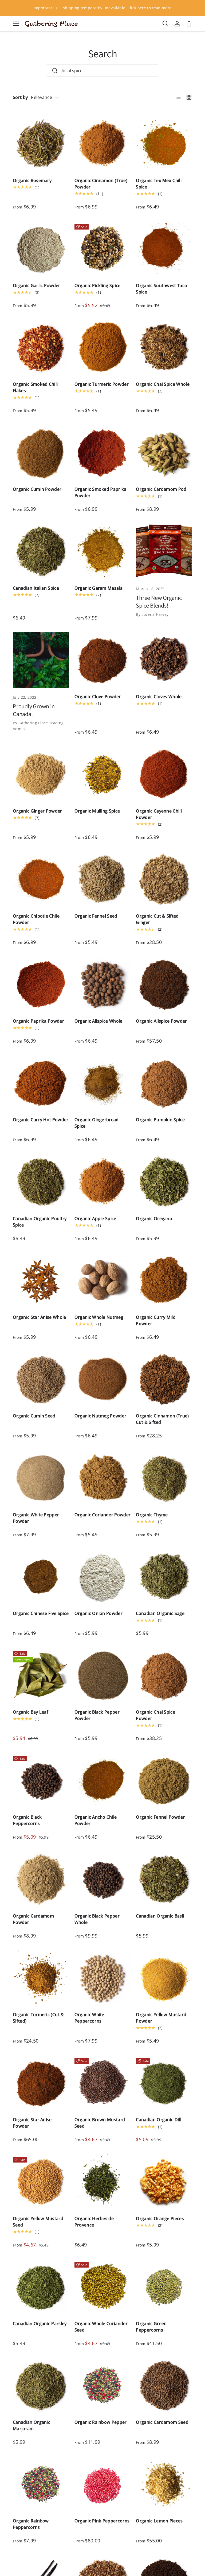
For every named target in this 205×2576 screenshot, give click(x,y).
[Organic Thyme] (164, 1478)
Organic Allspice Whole (98, 1021)
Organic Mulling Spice (97, 811)
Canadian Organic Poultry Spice (40, 1222)
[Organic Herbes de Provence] (103, 2182)
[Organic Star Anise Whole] (41, 1281)
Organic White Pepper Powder (36, 1518)
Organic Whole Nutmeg (99, 1317)
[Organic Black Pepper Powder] (103, 1676)
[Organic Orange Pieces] (164, 2182)
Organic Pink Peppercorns (102, 2521)
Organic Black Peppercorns (27, 1820)
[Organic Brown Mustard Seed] (103, 2083)
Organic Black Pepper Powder (97, 1715)
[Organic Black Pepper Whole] (103, 1879)
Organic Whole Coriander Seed (101, 2327)
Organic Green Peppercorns (151, 2327)
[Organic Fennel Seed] (103, 879)
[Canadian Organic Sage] (164, 1577)
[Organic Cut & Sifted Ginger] (164, 879)
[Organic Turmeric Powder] (103, 347)
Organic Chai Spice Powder (155, 1715)
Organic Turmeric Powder (102, 384)
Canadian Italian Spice (36, 588)
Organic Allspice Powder (161, 1021)
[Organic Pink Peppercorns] (103, 2484)
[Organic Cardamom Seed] (164, 2386)
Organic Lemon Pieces (159, 2521)
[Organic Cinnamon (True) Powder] (103, 144)
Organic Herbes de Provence (94, 2222)
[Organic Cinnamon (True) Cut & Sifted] (164, 1379)
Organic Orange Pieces (160, 2219)
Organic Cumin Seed (34, 1416)
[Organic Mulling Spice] (103, 774)
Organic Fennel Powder (160, 1817)
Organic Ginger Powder (38, 811)
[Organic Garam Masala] (103, 551)
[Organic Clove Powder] (103, 660)
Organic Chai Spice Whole (163, 384)
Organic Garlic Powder (37, 286)
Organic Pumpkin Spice (160, 1120)
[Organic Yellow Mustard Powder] (164, 1978)
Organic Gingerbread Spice (97, 1123)
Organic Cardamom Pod (161, 489)
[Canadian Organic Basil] (164, 1879)
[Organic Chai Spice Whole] (164, 347)
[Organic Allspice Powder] (164, 985)
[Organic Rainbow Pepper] (103, 2386)
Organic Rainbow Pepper (101, 2422)
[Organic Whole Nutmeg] (103, 1281)
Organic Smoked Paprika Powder (100, 492)
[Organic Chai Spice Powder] (164, 1676)
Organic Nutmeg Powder (100, 1416)
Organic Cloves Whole (159, 697)
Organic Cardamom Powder (33, 1919)
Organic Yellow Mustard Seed (38, 2222)
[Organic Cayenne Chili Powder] (164, 774)
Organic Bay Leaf (31, 1712)
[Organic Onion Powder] (103, 1577)
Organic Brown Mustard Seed (100, 2123)
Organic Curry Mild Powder (156, 1320)
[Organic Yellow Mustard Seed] (41, 2182)
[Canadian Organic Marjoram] (41, 2386)
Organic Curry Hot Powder (41, 1120)
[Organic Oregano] (164, 1182)
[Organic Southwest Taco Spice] (164, 249)
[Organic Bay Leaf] (41, 1676)
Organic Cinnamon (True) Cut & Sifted (162, 1419)
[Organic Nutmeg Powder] (103, 1379)
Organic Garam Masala (98, 588)
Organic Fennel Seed (96, 916)
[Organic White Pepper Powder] (41, 1478)
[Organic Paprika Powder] (41, 985)
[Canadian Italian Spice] (41, 551)
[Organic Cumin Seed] (41, 1379)
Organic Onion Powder (98, 1613)
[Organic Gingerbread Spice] (103, 1083)
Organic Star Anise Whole (40, 1317)
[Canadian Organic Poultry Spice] (41, 1182)
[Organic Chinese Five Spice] (41, 1577)
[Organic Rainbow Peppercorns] (41, 2484)
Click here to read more (149, 8)
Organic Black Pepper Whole (97, 1919)
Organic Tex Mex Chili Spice (159, 184)
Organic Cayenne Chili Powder (159, 814)
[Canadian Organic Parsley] (41, 2287)
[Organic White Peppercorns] (103, 1978)
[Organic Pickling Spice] (103, 249)
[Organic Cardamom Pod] (164, 453)
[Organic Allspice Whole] (103, 985)
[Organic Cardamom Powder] (41, 1879)
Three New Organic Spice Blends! (159, 601)
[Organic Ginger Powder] (41, 774)
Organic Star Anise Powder (32, 2123)
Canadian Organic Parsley (40, 2324)
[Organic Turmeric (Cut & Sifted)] (41, 1978)
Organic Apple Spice (95, 1219)
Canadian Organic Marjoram (31, 2425)
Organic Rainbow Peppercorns (31, 2524)
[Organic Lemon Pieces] (164, 2484)
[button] (189, 24)
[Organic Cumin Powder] (41, 453)
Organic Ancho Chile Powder (96, 1820)
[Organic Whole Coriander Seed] (103, 2287)
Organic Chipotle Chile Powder (36, 919)
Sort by (20, 97)
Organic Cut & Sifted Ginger (157, 919)
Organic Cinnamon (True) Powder (101, 184)
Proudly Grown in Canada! (34, 710)
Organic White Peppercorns (89, 2018)
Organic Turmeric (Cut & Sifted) (38, 2018)
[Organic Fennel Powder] (164, 1781)
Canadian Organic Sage (160, 1613)
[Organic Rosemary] (41, 144)
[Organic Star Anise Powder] (41, 2083)
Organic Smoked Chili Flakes (35, 387)
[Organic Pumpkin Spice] (164, 1083)
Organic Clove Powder (98, 697)
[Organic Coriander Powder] (103, 1478)
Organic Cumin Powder (37, 489)
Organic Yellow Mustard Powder (161, 2018)
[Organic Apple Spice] (103, 1182)
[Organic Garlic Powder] (41, 249)
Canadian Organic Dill (159, 2120)
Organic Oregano (154, 1219)
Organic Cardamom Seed (162, 2422)
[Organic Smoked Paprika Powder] (103, 453)
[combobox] (102, 71)
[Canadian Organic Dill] (164, 2083)
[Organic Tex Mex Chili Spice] (164, 144)
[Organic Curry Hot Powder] (41, 1083)
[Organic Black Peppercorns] (41, 1781)
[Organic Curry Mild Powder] (164, 1281)
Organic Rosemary (32, 180)
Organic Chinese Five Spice (41, 1613)
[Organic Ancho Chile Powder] (103, 1781)
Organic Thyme (152, 1515)
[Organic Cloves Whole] (164, 660)
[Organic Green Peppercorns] (164, 2287)
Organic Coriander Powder (103, 1515)
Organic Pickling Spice (98, 286)
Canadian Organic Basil (160, 1916)
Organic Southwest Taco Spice (161, 289)
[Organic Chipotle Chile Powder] (41, 879)
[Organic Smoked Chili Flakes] (41, 347)
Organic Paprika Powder (38, 1021)
